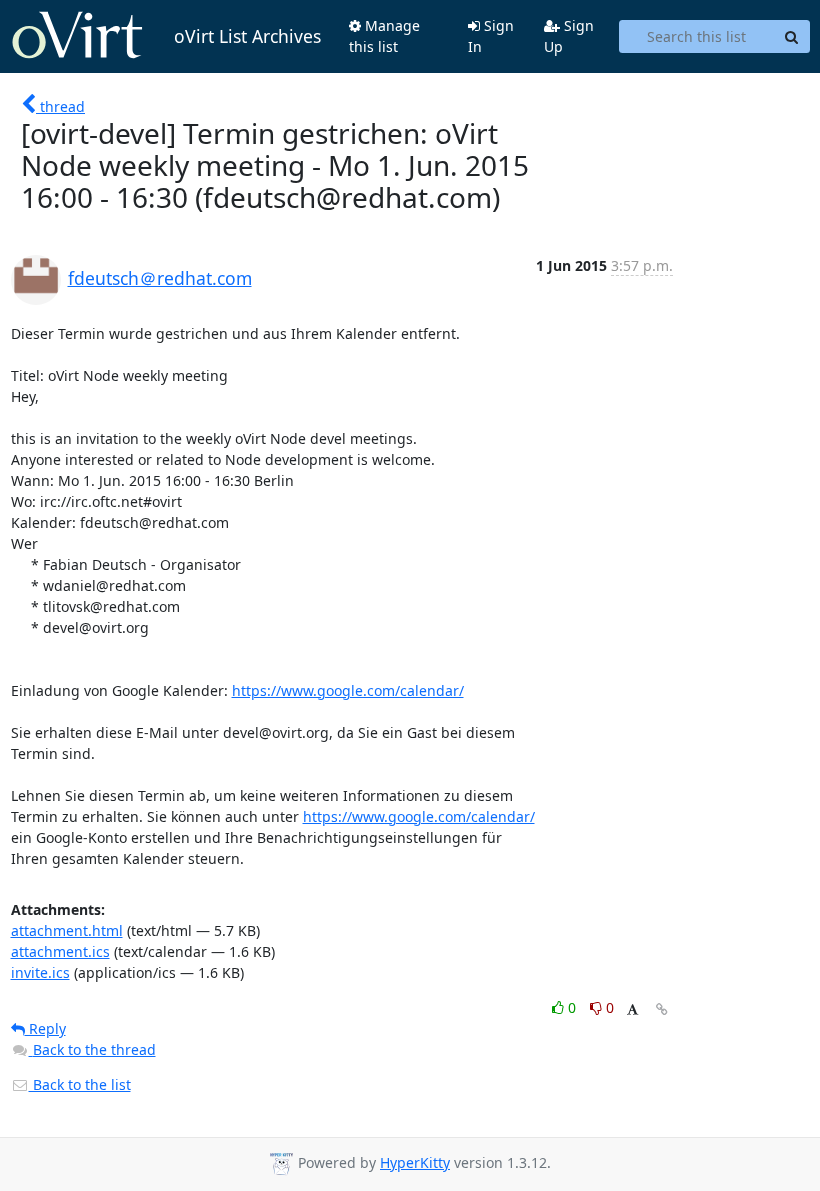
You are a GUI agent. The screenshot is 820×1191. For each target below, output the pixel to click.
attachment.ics (60, 951)
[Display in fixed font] (632, 1010)
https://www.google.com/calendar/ (348, 690)
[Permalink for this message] (662, 1009)
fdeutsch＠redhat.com (160, 278)
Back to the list (80, 1084)
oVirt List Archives (247, 36)
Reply (45, 1028)
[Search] (792, 37)
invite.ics (40, 972)
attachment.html (67, 930)
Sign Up (569, 36)
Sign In (491, 36)
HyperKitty (415, 1162)
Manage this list (384, 36)
